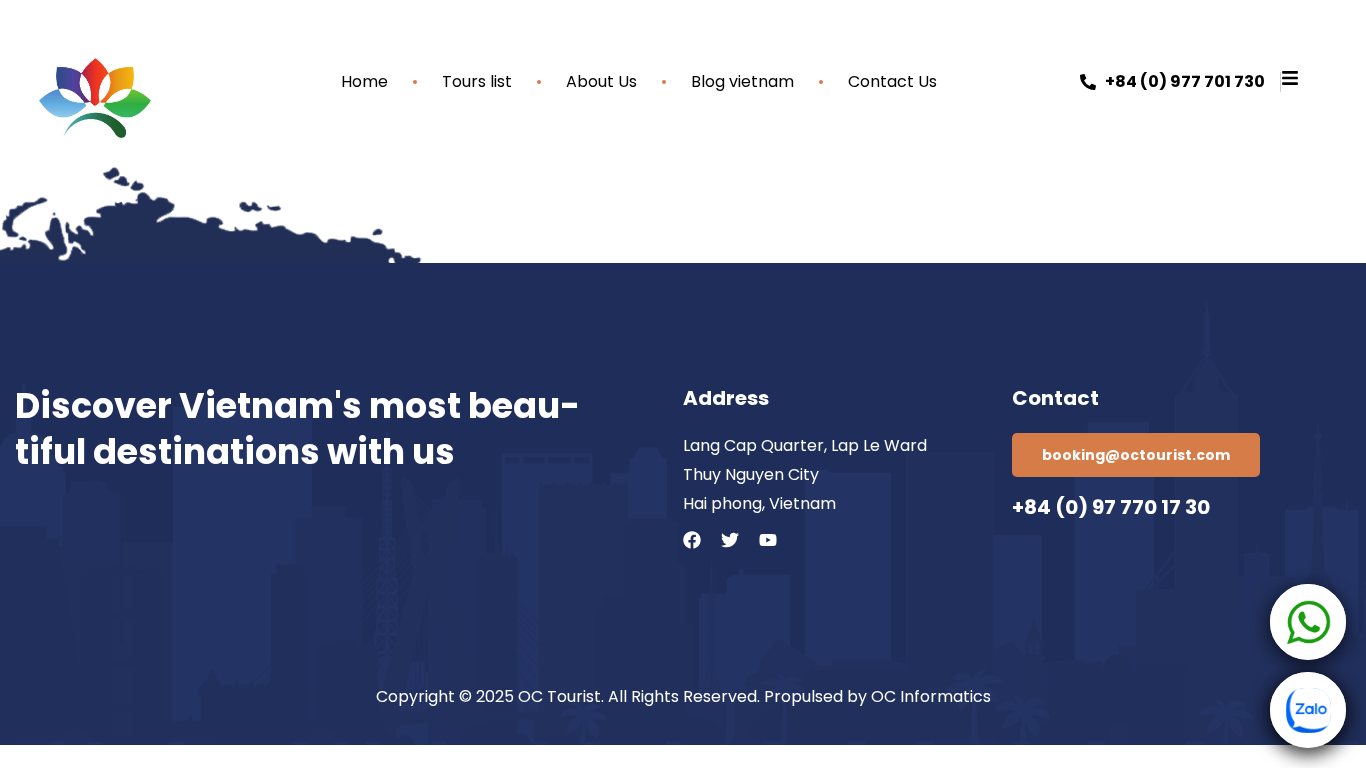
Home (364, 82)
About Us (601, 82)
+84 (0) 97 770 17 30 (1111, 507)
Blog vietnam (742, 82)
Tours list (477, 82)
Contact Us (892, 82)
